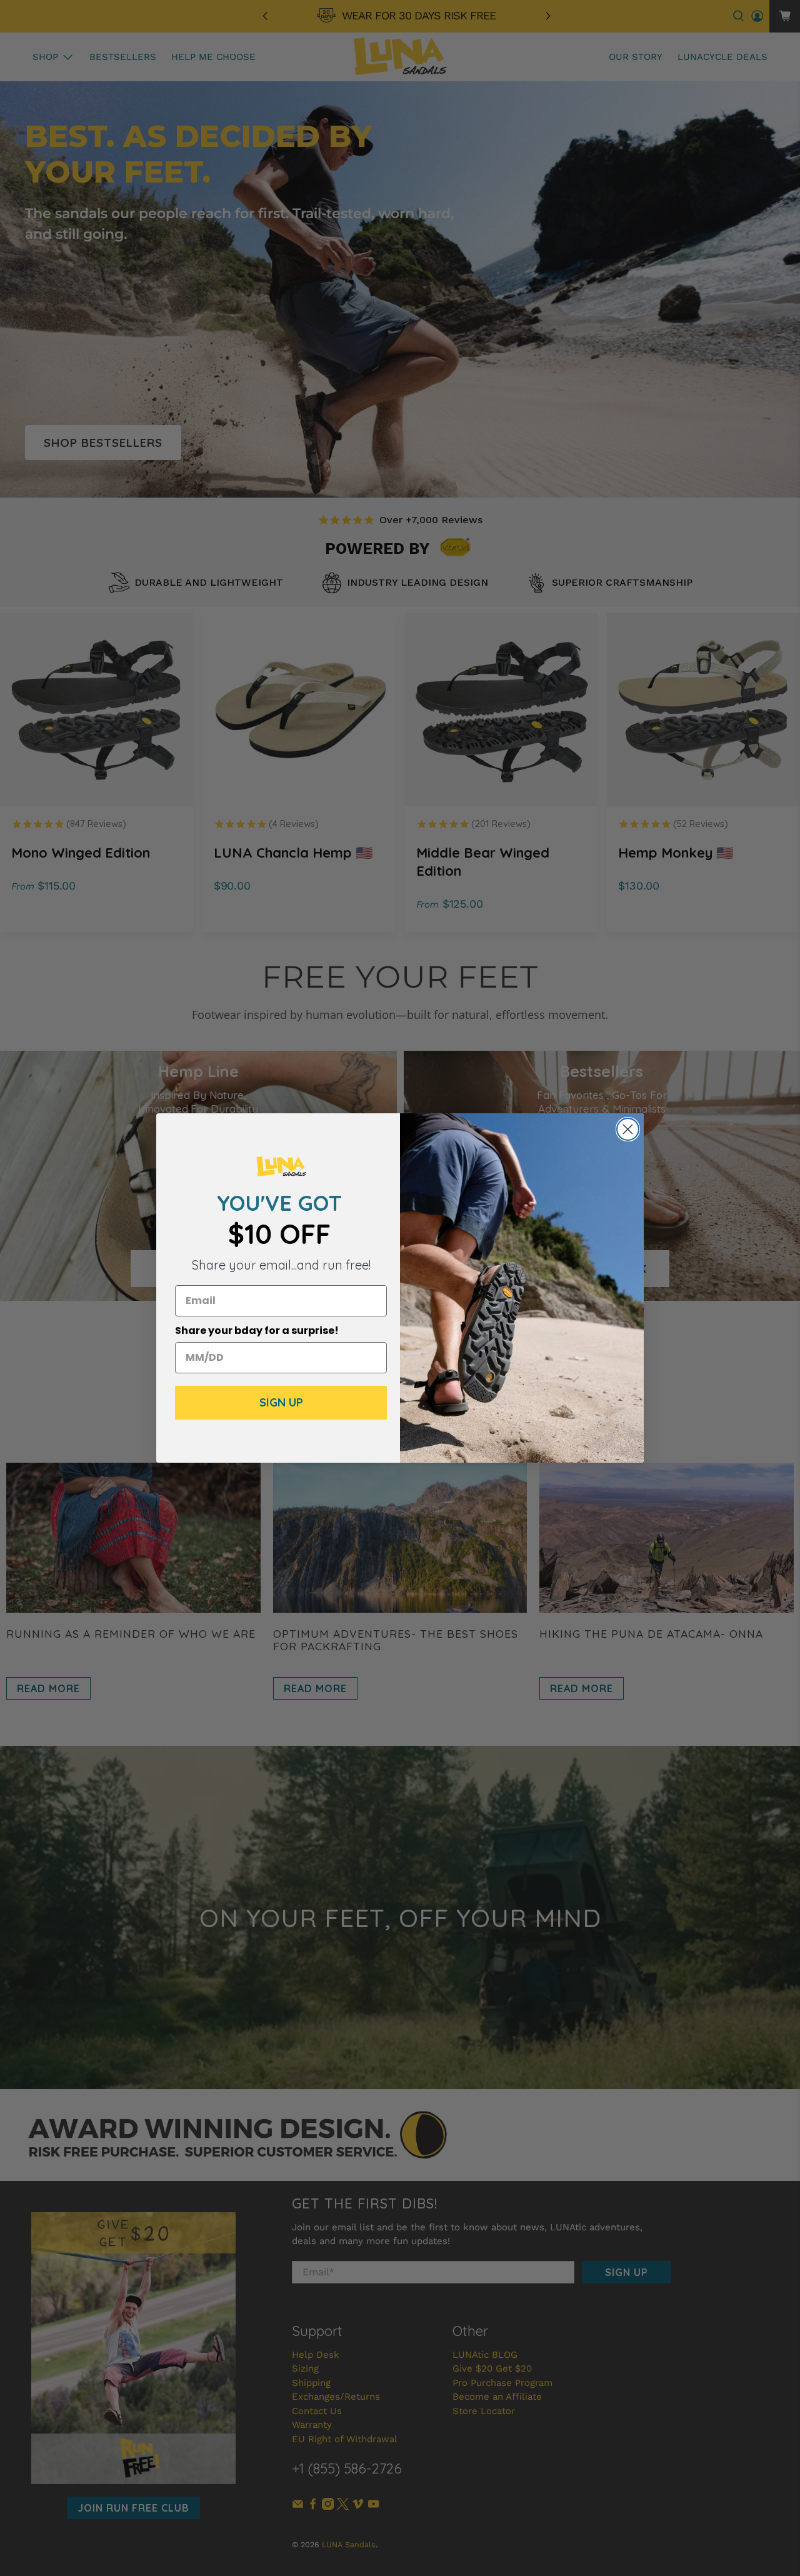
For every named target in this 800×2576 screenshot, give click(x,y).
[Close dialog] (628, 1129)
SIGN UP (281, 1402)
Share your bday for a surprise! (257, 1331)
